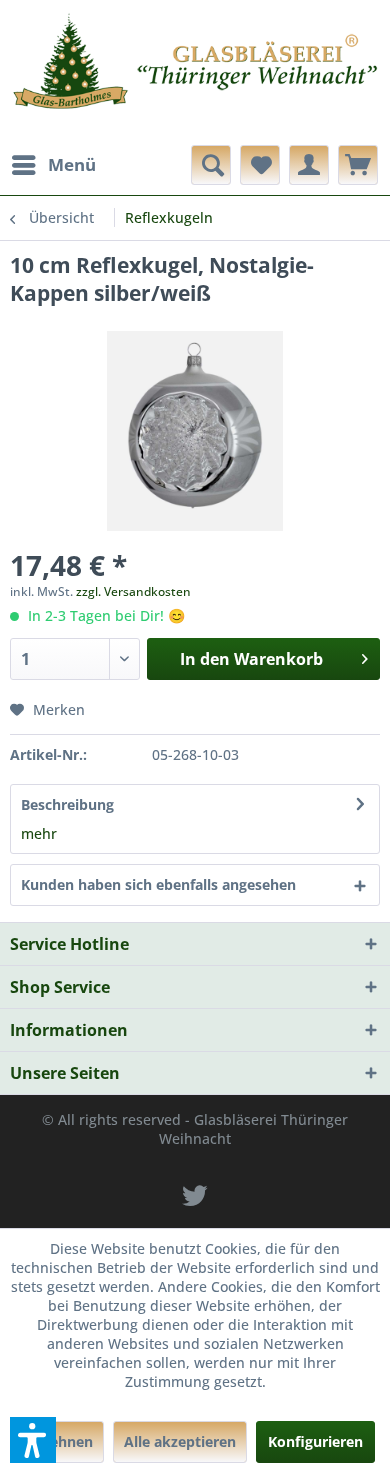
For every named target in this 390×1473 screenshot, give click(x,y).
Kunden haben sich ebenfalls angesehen (158, 884)
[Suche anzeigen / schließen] (211, 165)
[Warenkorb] (358, 165)
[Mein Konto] (309, 165)
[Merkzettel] (260, 165)
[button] (33, 1440)
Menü (72, 164)
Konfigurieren (315, 1441)
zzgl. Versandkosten (133, 591)
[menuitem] (53, 165)
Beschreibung (67, 804)
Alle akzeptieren (180, 1441)
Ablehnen (60, 1441)
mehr (39, 833)
